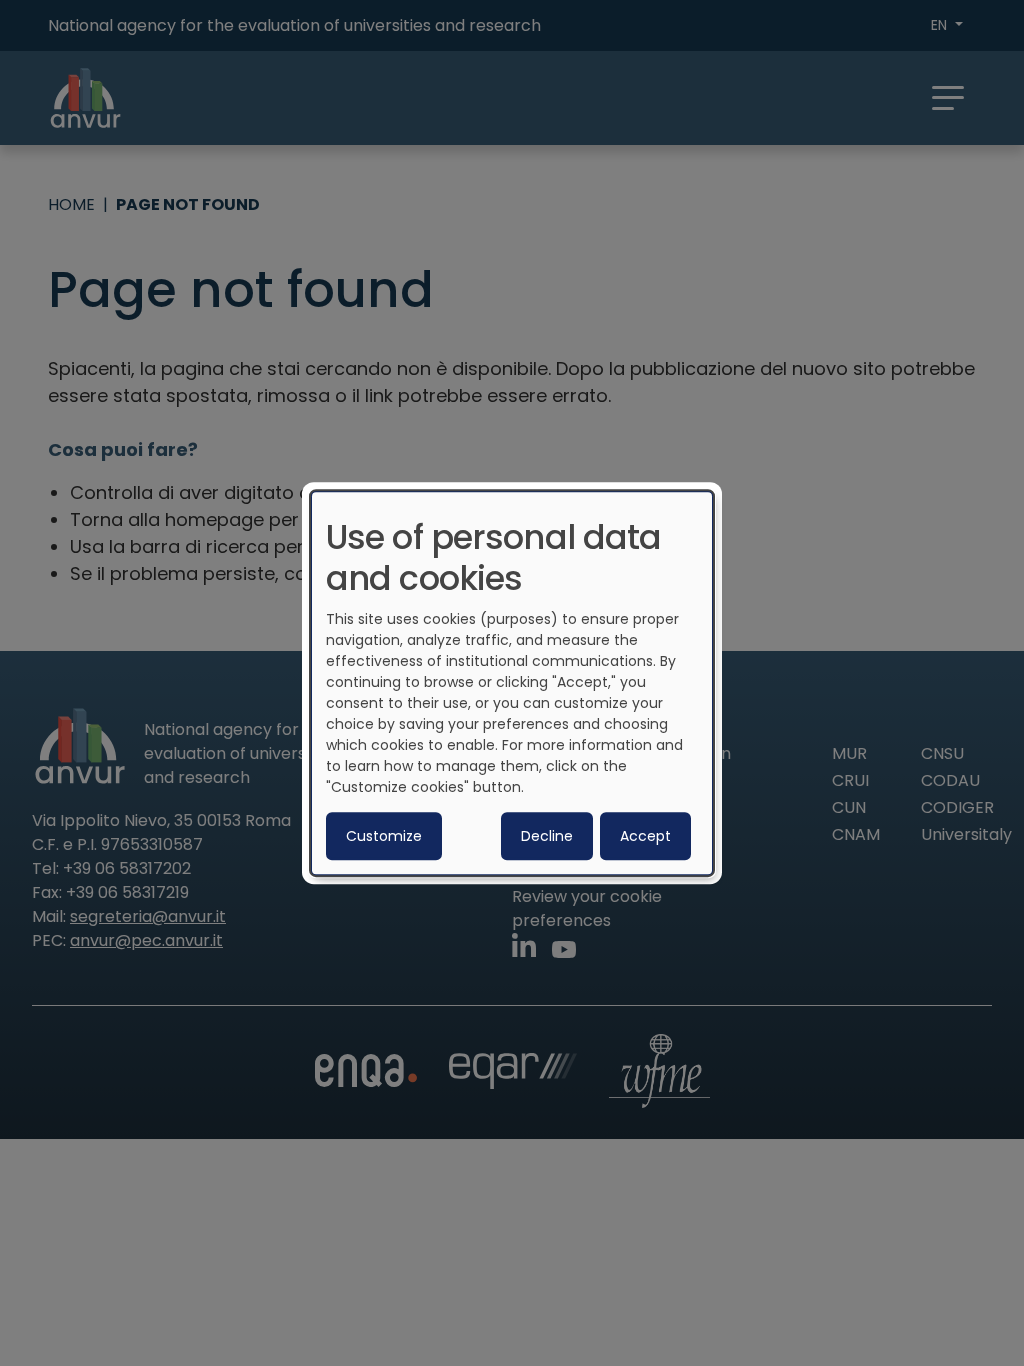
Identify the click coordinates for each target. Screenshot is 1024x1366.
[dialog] (512, 683)
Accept (645, 836)
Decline (547, 836)
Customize (384, 836)
